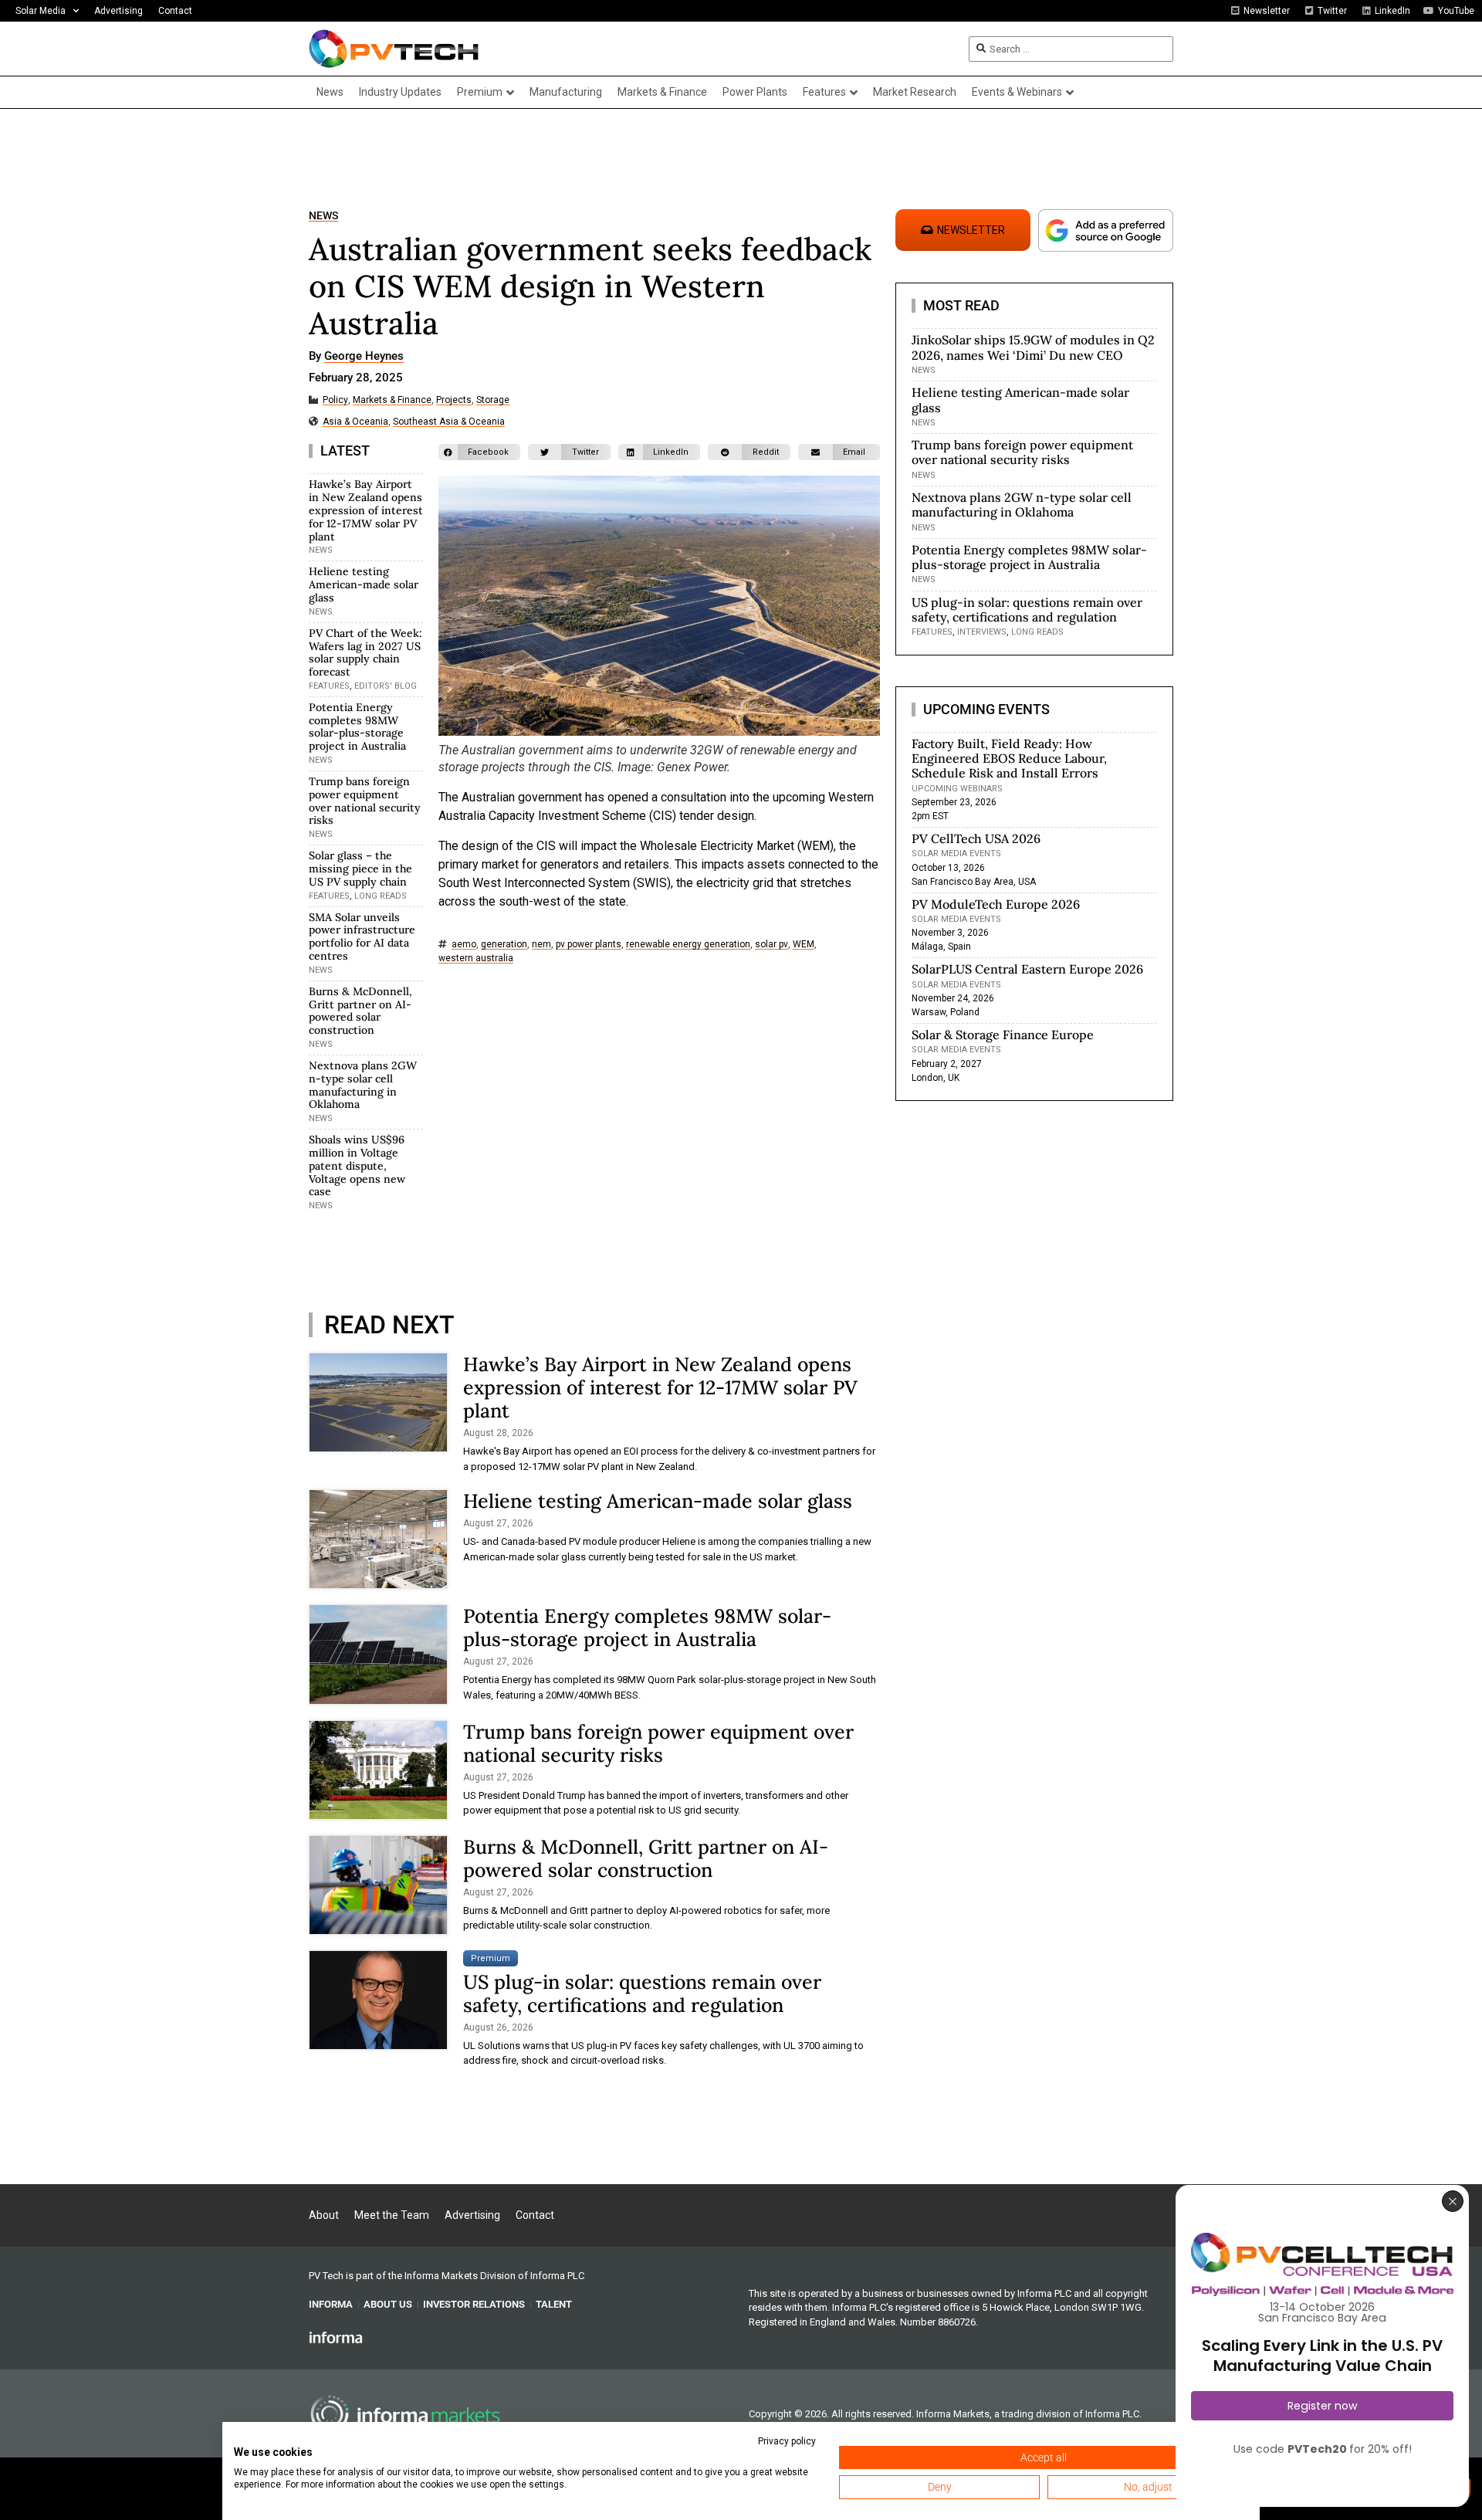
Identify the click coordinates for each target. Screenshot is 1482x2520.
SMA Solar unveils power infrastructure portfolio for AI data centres (362, 937)
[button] (479, 452)
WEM (804, 945)
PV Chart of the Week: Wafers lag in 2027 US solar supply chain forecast (365, 652)
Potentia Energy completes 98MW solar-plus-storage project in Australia (357, 727)
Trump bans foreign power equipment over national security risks (365, 801)
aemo (464, 945)
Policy (335, 400)
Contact (175, 11)
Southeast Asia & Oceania (449, 422)
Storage (493, 400)
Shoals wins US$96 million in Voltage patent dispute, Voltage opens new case (357, 1165)
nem (541, 945)
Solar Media (41, 11)
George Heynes (364, 357)
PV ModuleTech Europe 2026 (996, 904)
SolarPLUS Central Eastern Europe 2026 (1027, 969)
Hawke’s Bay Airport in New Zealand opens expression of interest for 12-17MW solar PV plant (366, 510)
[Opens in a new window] (336, 2337)
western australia (476, 959)
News (323, 216)
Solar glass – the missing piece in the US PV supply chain (360, 869)
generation (504, 945)
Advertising (118, 11)
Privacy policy (787, 2441)
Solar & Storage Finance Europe (1003, 1035)
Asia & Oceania (355, 422)
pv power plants (589, 945)
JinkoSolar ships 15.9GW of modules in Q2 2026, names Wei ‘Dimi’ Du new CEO (1033, 347)
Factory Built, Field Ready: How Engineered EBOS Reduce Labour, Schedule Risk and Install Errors (1009, 758)
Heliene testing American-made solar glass (364, 584)
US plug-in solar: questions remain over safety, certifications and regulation (642, 1993)
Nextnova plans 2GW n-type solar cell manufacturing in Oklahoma (363, 1085)
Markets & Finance (392, 400)
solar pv (771, 945)
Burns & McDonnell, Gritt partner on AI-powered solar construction (360, 1011)
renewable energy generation (688, 945)
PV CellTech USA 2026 (976, 838)
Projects (454, 400)
